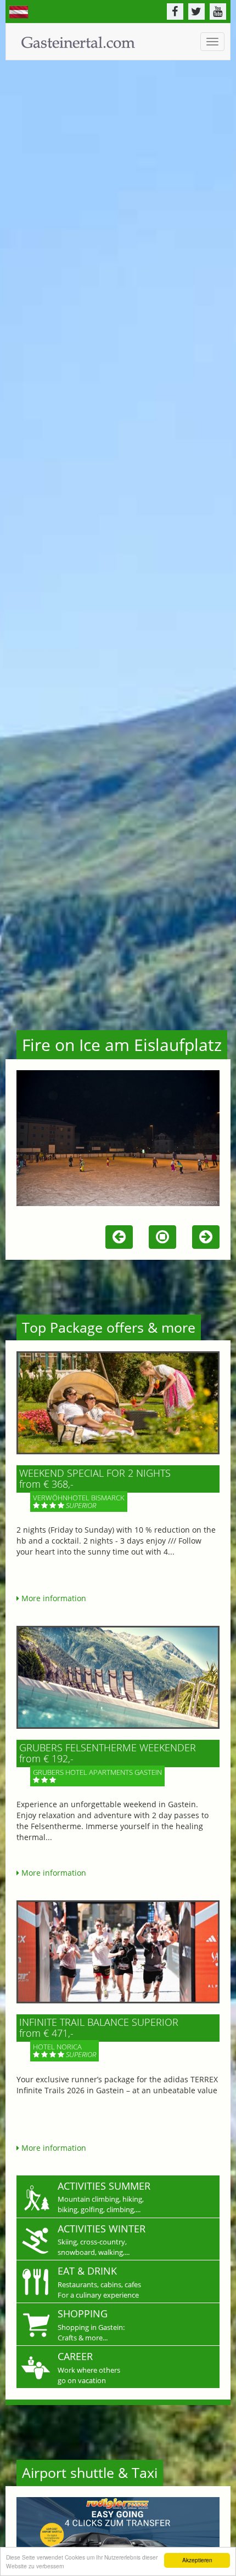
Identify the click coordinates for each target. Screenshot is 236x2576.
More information (53, 1598)
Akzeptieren (197, 2560)
